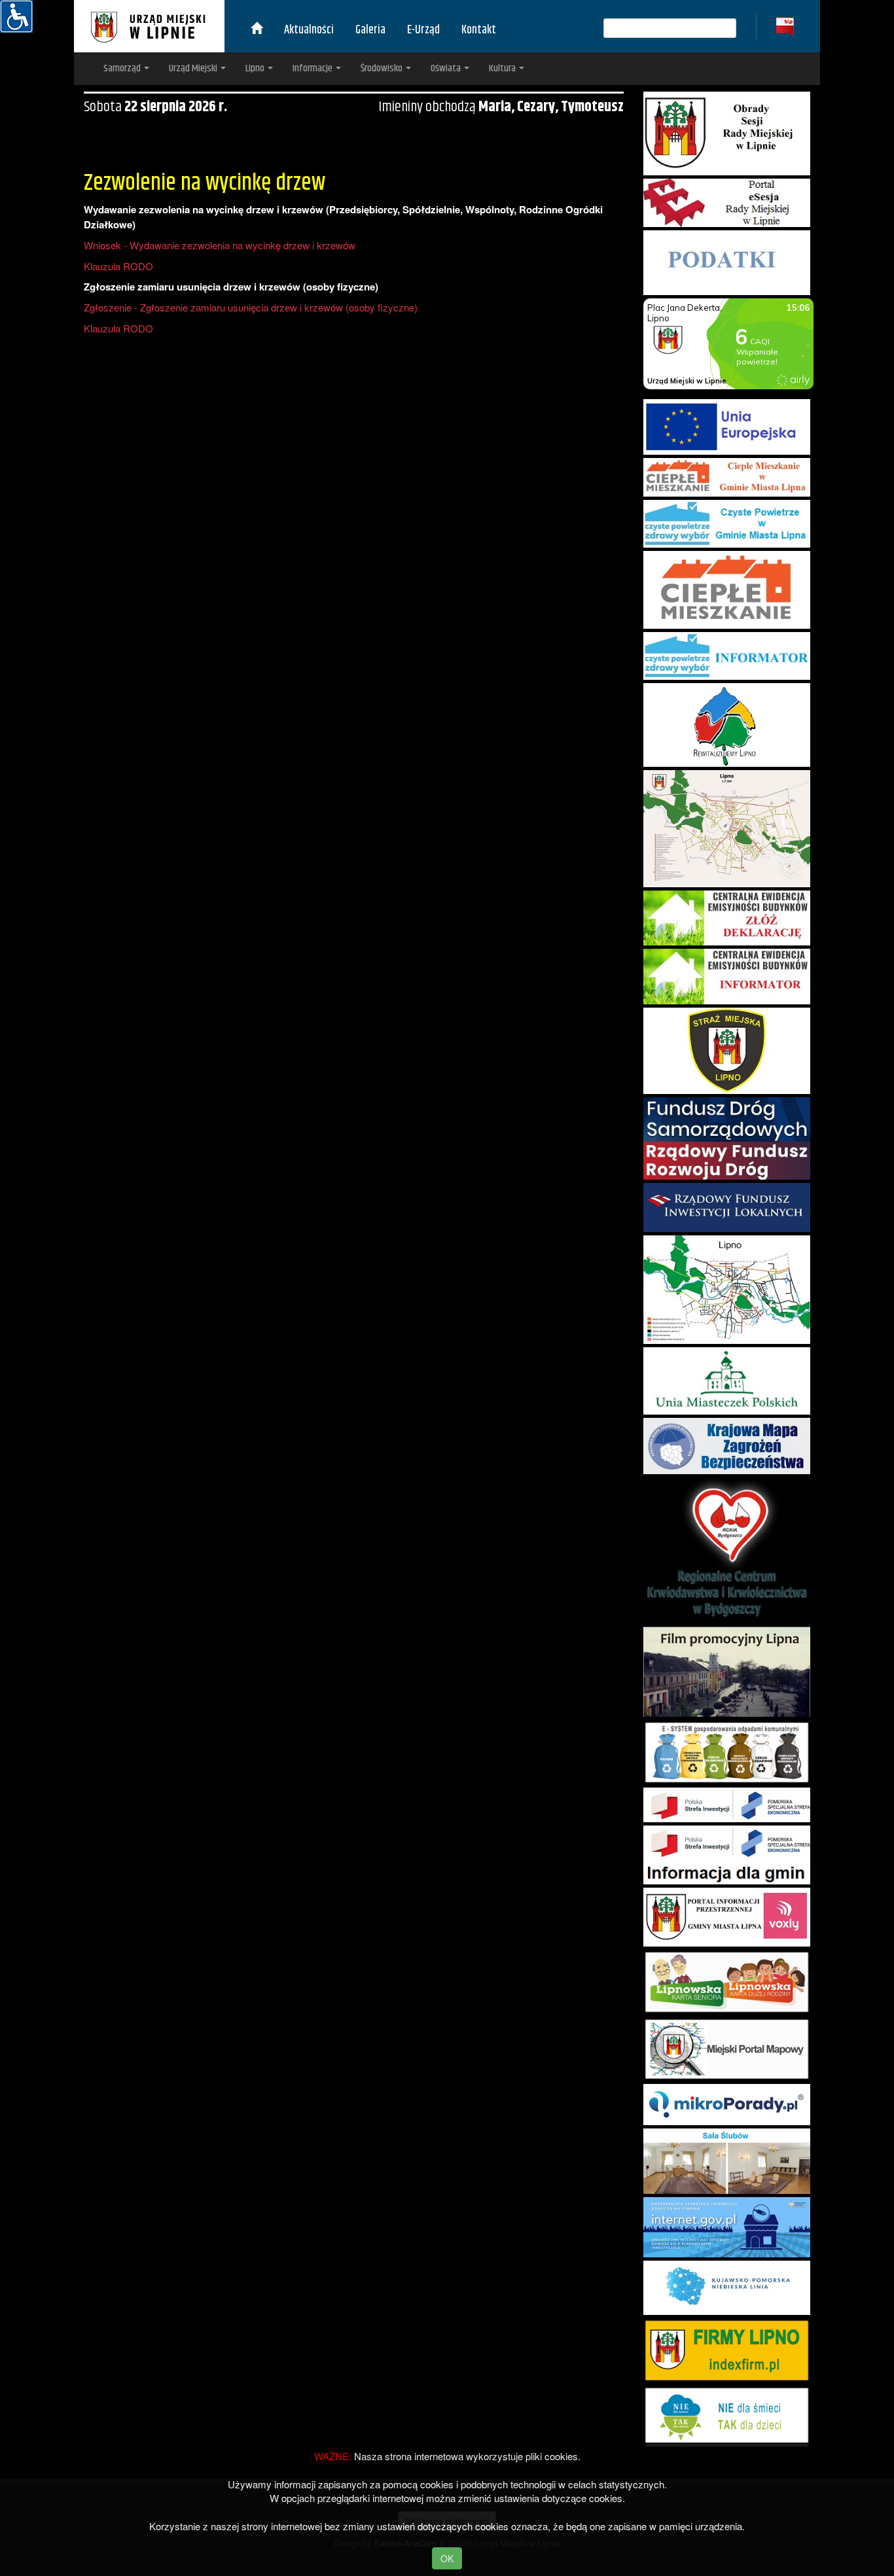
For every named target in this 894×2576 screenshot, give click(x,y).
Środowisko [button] (383, 68)
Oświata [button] (447, 68)
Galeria (370, 30)
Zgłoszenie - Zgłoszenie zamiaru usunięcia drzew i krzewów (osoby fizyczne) (251, 307)
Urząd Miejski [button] (194, 68)
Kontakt (479, 30)
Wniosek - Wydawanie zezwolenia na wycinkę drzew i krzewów (220, 245)
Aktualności (309, 30)
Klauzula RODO (118, 266)
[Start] (257, 30)
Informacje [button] (313, 68)
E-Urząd (423, 30)
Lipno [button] (256, 68)
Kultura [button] (503, 68)
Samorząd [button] (123, 68)
